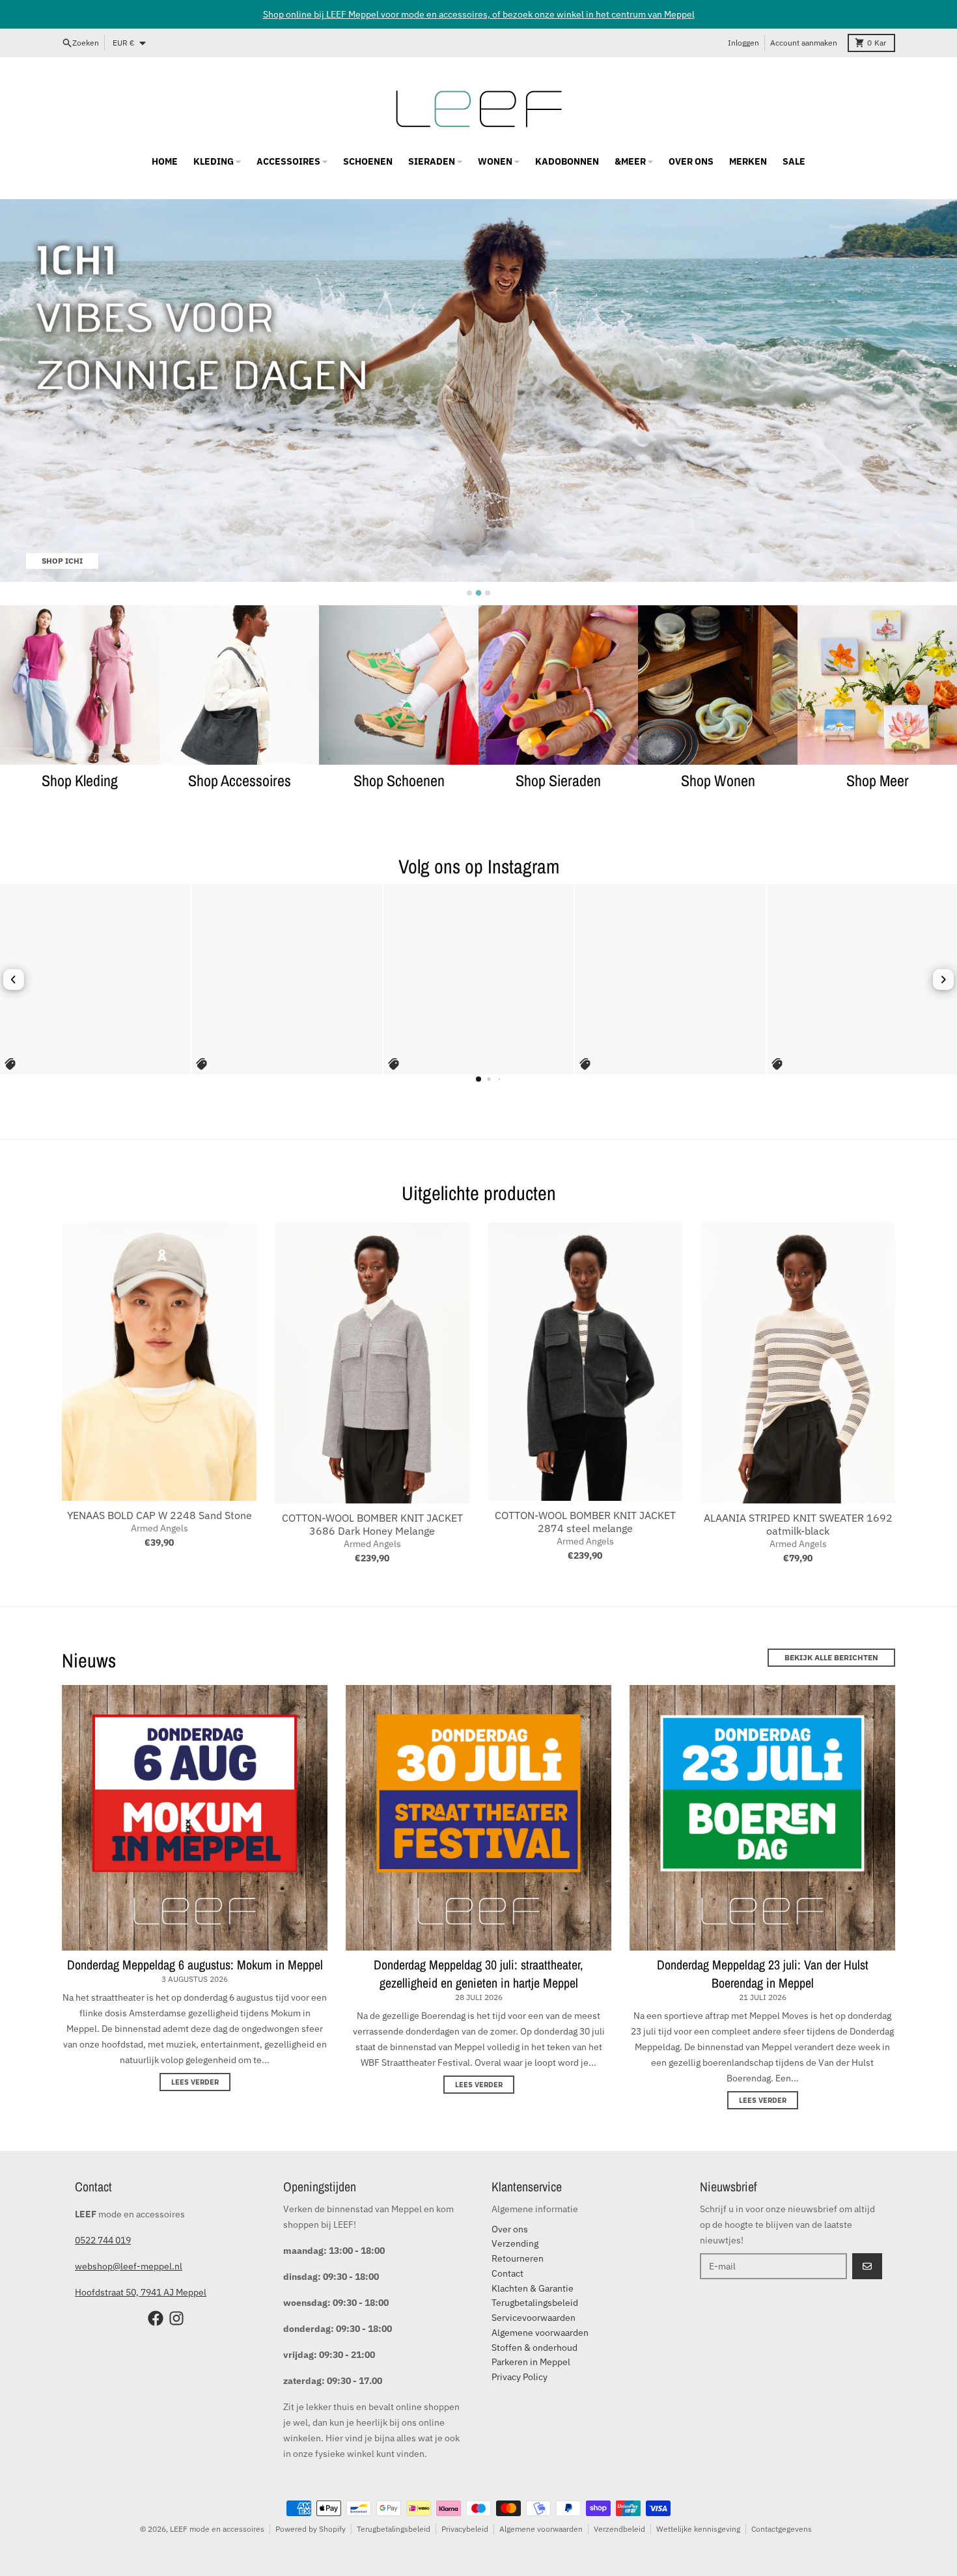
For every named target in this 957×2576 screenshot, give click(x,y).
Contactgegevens (782, 2529)
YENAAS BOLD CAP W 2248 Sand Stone (159, 1515)
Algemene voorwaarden (541, 2529)
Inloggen (743, 43)
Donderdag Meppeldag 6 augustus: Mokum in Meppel (195, 1965)
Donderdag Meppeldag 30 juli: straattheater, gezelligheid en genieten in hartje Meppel (478, 1974)
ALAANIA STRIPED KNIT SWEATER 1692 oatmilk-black (798, 1524)
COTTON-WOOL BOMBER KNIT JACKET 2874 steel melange (585, 1522)
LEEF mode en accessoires (217, 2529)
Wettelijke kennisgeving (698, 2529)
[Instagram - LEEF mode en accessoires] (176, 2318)
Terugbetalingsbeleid (394, 2529)
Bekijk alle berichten (831, 1657)
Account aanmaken (804, 43)
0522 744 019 (103, 2240)
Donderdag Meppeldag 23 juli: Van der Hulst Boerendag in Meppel (763, 1974)
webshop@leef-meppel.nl (129, 2266)
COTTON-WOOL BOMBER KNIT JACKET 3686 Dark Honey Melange (372, 1524)
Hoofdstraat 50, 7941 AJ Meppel (141, 2292)
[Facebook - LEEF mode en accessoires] (156, 2318)
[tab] (469, 593)
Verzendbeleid (619, 2529)
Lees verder (195, 2082)
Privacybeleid (465, 2529)
